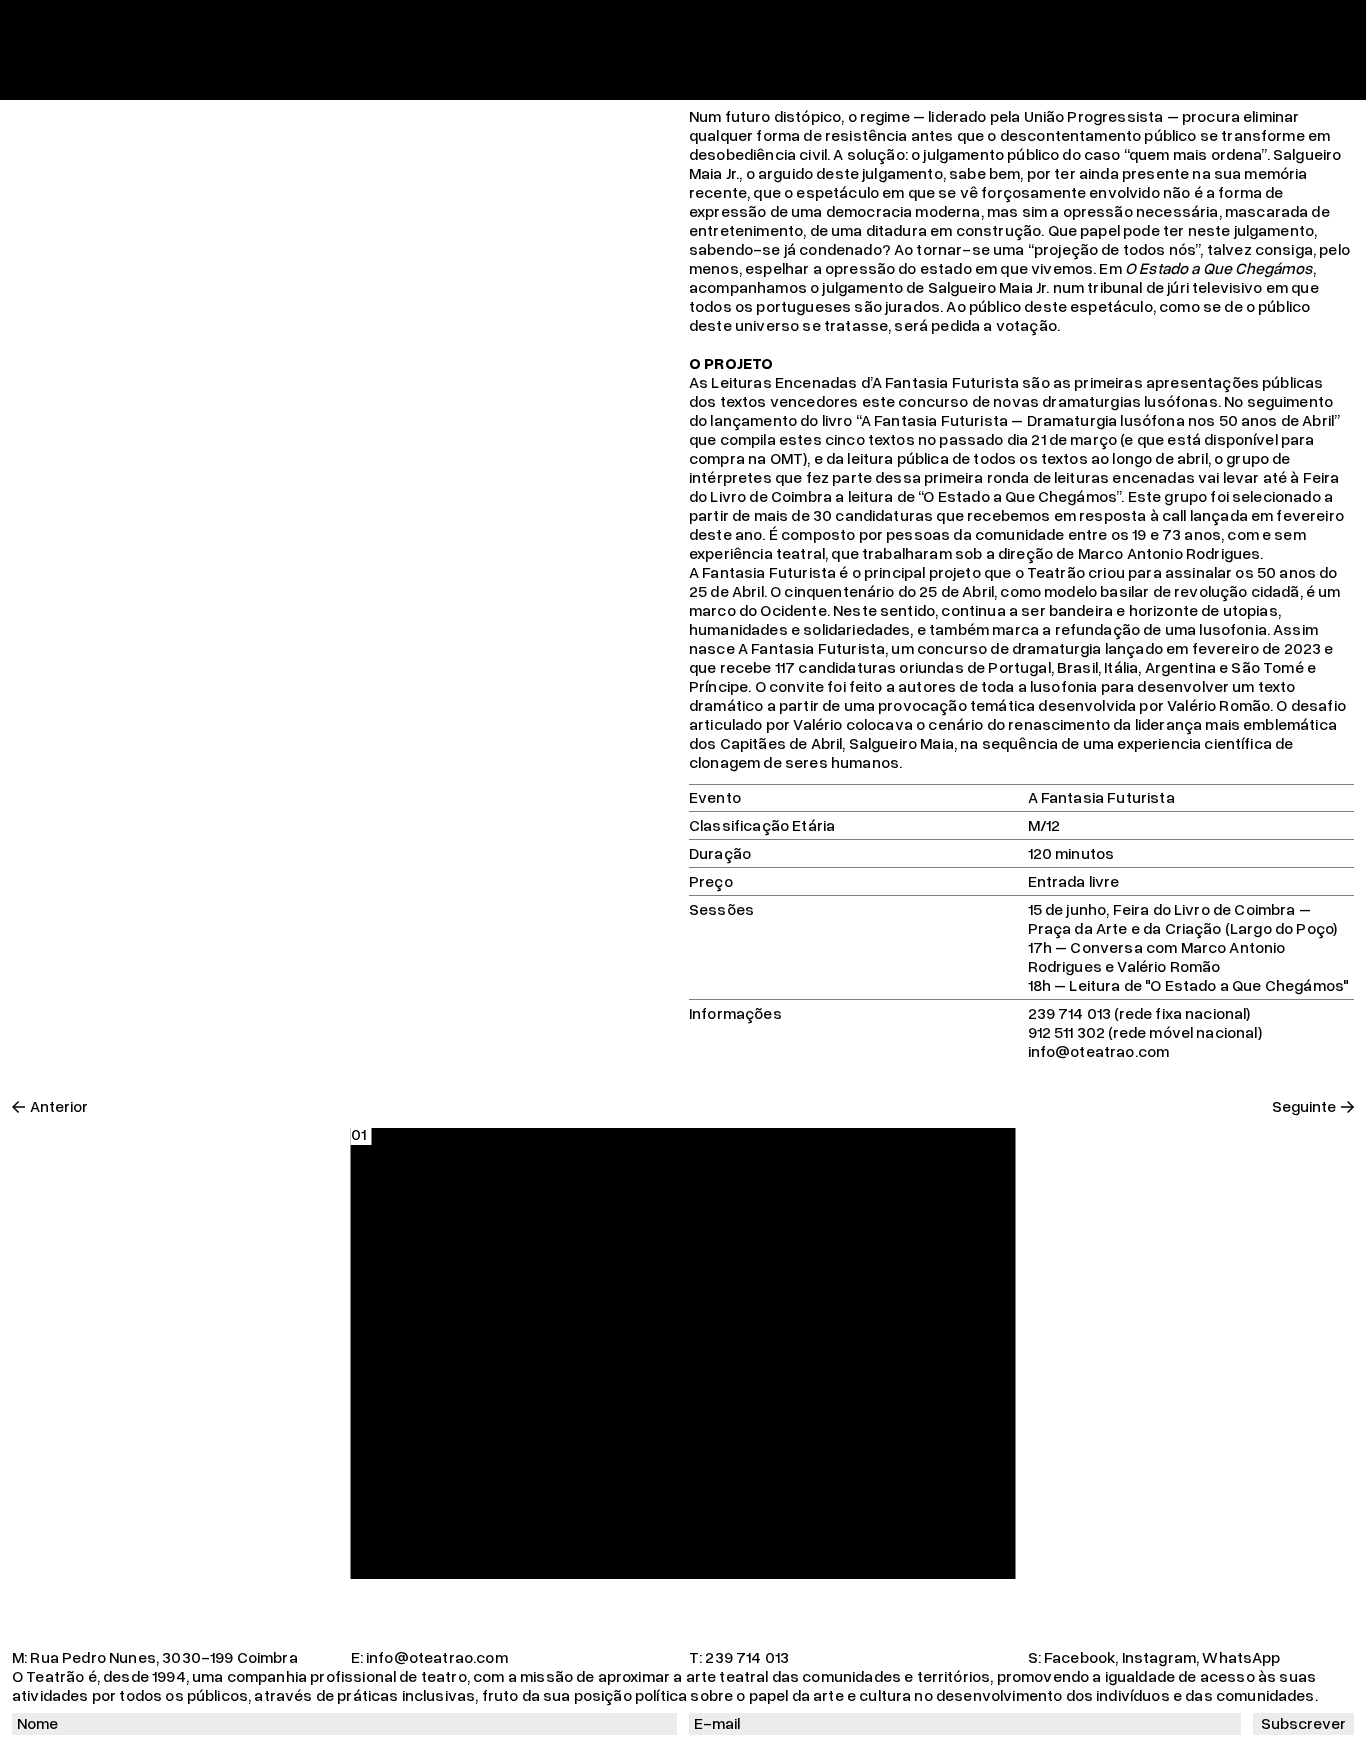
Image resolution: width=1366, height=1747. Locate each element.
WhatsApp (1241, 1657)
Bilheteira (884, 21)
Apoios (813, 21)
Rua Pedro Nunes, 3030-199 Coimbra (163, 1657)
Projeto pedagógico (591, 21)
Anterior (59, 1106)
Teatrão (41, 21)
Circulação (469, 21)
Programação (175, 21)
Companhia (278, 21)
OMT (758, 21)
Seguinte (1304, 1106)
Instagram (1159, 1657)
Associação (374, 21)
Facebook (1079, 1657)
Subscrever (1303, 1723)
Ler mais (1323, 78)
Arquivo (702, 21)
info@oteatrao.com (437, 1657)
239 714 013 (747, 1657)
